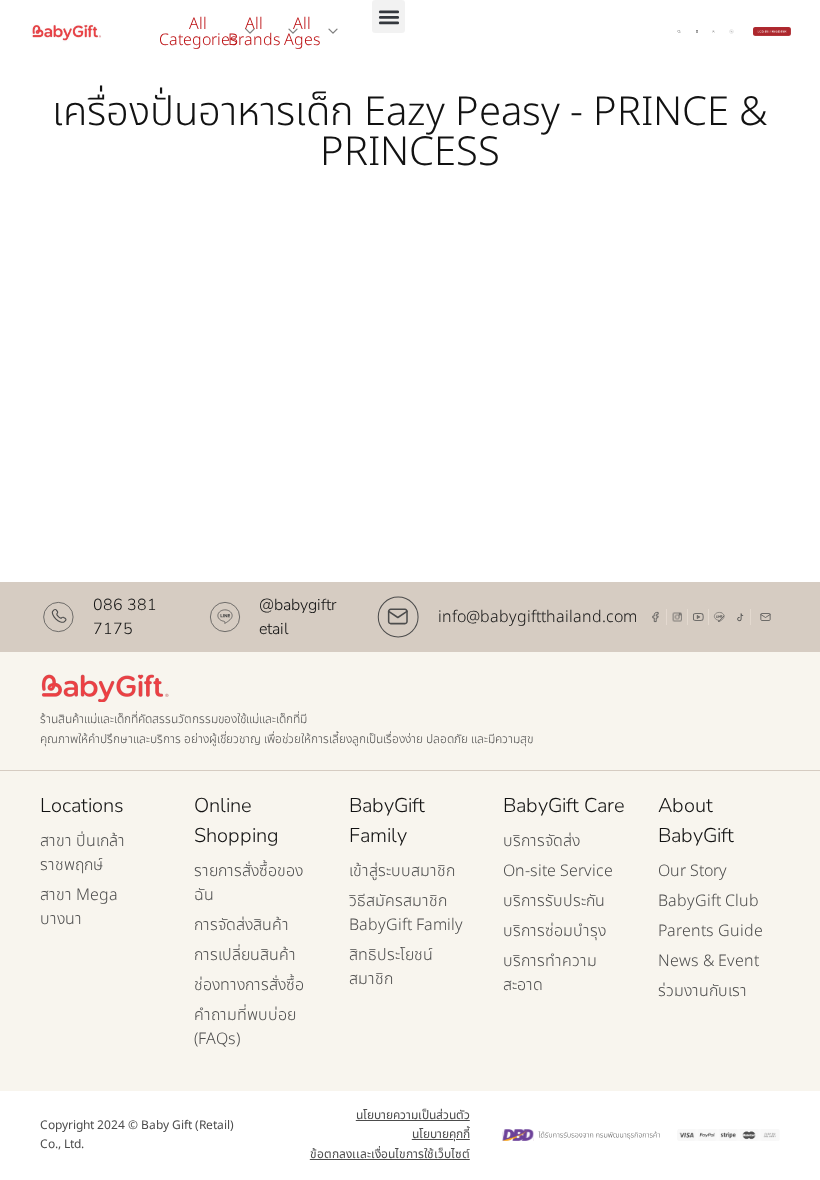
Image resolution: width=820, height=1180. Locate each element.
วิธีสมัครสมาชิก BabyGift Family (406, 913)
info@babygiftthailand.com (537, 617)
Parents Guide (710, 931)
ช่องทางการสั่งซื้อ (249, 985)
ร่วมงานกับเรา (702, 991)
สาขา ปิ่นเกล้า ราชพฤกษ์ (82, 853)
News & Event (708, 961)
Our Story (692, 871)
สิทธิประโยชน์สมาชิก (391, 967)
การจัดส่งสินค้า (241, 925)
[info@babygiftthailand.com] (398, 617)
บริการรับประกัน (554, 901)
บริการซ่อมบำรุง (554, 931)
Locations (82, 805)
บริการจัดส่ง (541, 841)
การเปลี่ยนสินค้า (245, 955)
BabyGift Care (564, 805)
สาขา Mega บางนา (79, 907)
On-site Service (558, 871)
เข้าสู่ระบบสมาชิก (402, 871)
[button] (388, 16)
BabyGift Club (708, 901)
